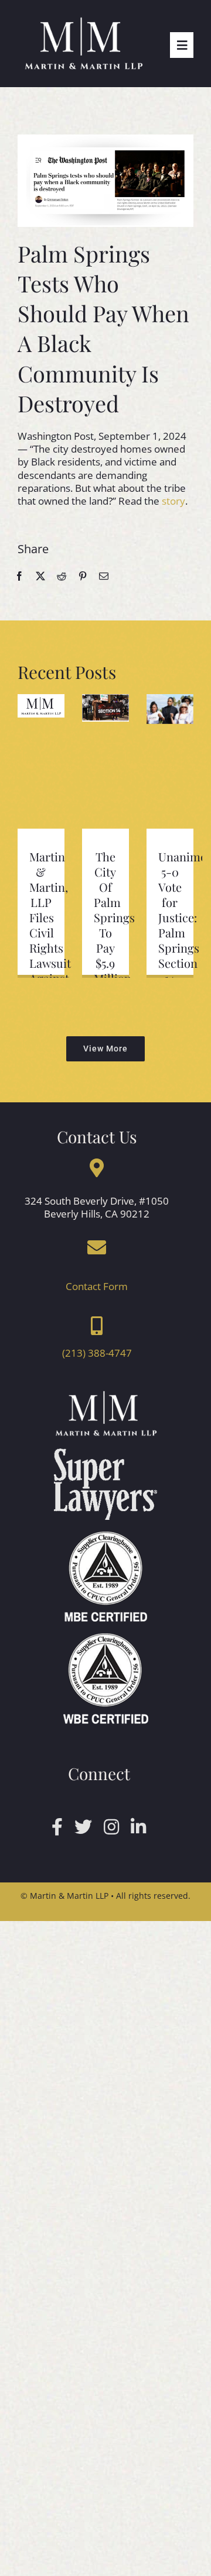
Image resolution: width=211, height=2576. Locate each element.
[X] (40, 576)
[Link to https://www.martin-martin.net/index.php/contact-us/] (97, 1247)
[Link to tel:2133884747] (97, 1326)
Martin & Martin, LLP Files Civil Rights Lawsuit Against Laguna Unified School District (50, 948)
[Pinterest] (83, 576)
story (173, 501)
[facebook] (57, 1827)
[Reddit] (62, 576)
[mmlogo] (84, 20)
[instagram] (111, 1827)
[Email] (104, 576)
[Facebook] (19, 576)
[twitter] (83, 1827)
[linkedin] (138, 1827)
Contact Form (97, 1286)
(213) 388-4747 (97, 1353)
